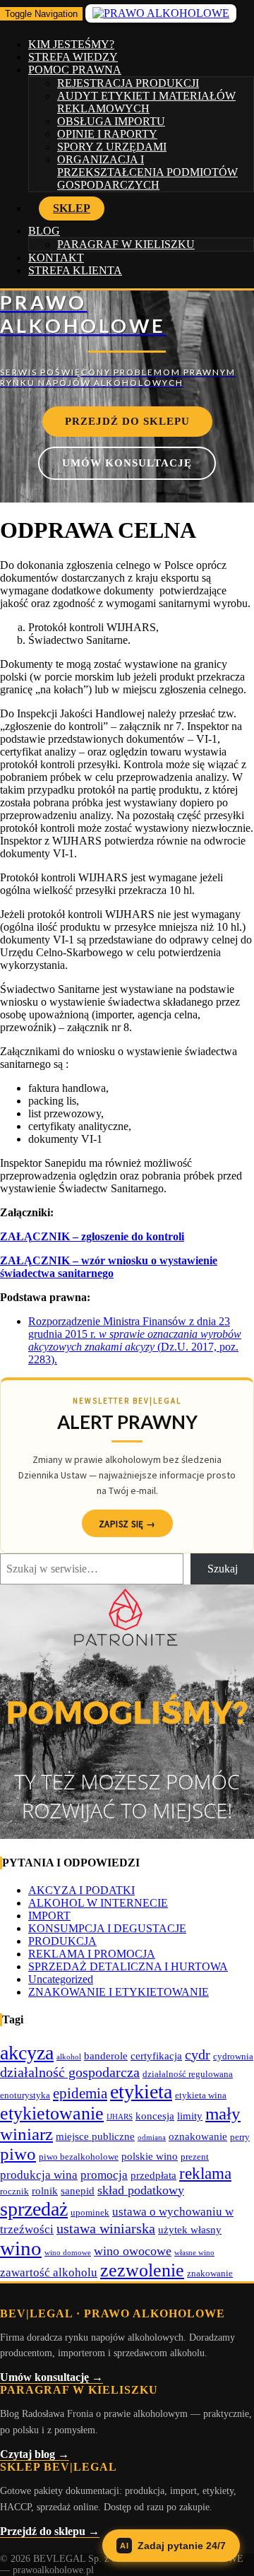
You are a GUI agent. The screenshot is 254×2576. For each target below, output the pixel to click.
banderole (106, 2055)
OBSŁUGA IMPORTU (111, 121)
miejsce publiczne (95, 2136)
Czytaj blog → (35, 2454)
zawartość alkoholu (49, 2272)
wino (21, 2248)
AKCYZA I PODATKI (81, 1890)
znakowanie (210, 2273)
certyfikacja (156, 2055)
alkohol (69, 2057)
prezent (195, 2157)
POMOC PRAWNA (75, 70)
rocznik (14, 2191)
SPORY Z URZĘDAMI (112, 147)
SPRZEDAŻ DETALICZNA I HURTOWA (128, 1966)
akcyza (27, 2053)
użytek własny (190, 2229)
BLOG (44, 231)
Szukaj (223, 1569)
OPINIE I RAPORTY (107, 134)
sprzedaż (34, 2209)
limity (190, 2116)
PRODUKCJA (62, 1941)
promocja (104, 2175)
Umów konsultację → (52, 2377)
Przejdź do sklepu (127, 421)
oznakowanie (198, 2136)
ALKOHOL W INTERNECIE (98, 1903)
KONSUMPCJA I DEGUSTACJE (107, 1928)
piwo (18, 2154)
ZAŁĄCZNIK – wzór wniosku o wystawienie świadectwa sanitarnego (109, 1267)
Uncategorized (61, 1979)
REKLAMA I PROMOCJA (92, 1954)
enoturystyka (25, 2095)
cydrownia (233, 2056)
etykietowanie (52, 2113)
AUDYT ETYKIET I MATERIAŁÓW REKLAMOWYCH (146, 102)
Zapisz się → (127, 1524)
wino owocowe (133, 2251)
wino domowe (68, 2253)
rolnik (45, 2190)
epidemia (80, 2093)
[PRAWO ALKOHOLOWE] (127, 339)
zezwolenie (142, 2270)
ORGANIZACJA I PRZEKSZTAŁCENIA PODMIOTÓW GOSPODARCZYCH (147, 172)
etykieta (141, 2092)
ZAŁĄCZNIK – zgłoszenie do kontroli (92, 1236)
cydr (198, 2054)
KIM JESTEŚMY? (71, 44)
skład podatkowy (141, 2190)
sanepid (78, 2190)
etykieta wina (201, 2095)
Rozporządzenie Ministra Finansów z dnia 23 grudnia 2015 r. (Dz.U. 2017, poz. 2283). (135, 1340)
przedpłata (153, 2175)
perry (240, 2137)
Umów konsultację (127, 463)
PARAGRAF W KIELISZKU (126, 244)
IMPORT (49, 1916)
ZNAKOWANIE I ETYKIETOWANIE (119, 1992)
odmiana (152, 2137)
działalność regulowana (188, 2074)
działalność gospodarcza (70, 2072)
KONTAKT (56, 258)
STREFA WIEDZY (73, 57)
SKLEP (72, 208)
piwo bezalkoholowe (79, 2157)
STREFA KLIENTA (75, 270)
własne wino (194, 2253)
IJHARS (120, 2117)
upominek (90, 2212)
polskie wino (150, 2156)
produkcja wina (39, 2175)
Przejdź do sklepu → (50, 2531)
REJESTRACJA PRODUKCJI (128, 83)
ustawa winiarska (106, 2228)
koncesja (155, 2116)
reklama (205, 2173)
